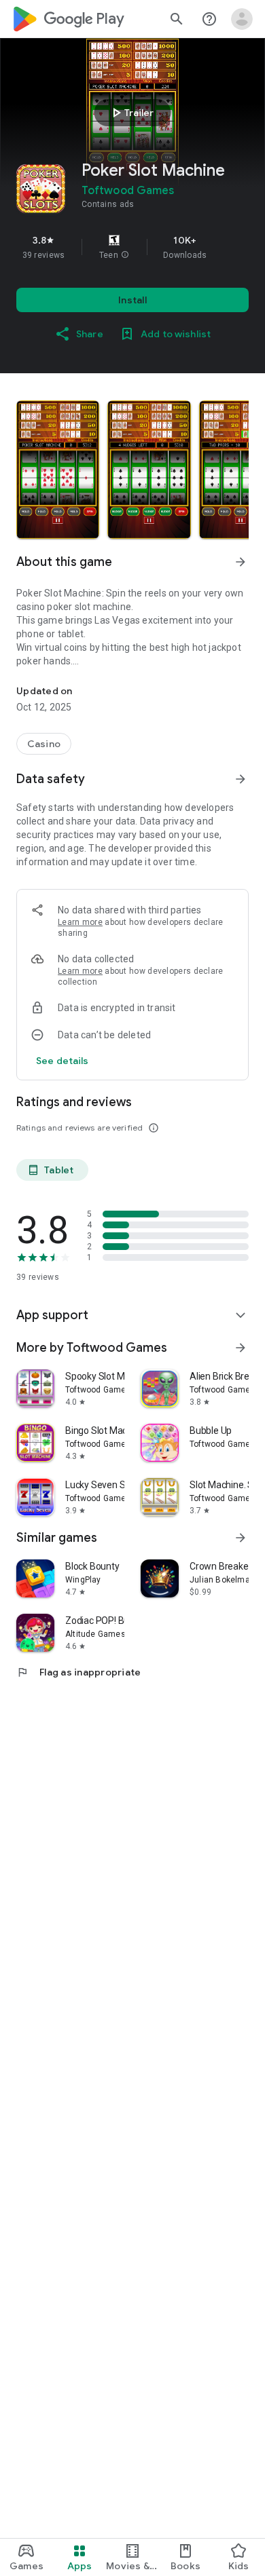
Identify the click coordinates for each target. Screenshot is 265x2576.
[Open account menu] (242, 19)
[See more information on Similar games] (241, 1538)
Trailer (131, 113)
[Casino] (44, 744)
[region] (132, 247)
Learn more (80, 922)
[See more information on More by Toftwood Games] (241, 1348)
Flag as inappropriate (78, 1672)
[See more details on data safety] (63, 1061)
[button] (125, 255)
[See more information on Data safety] (241, 779)
